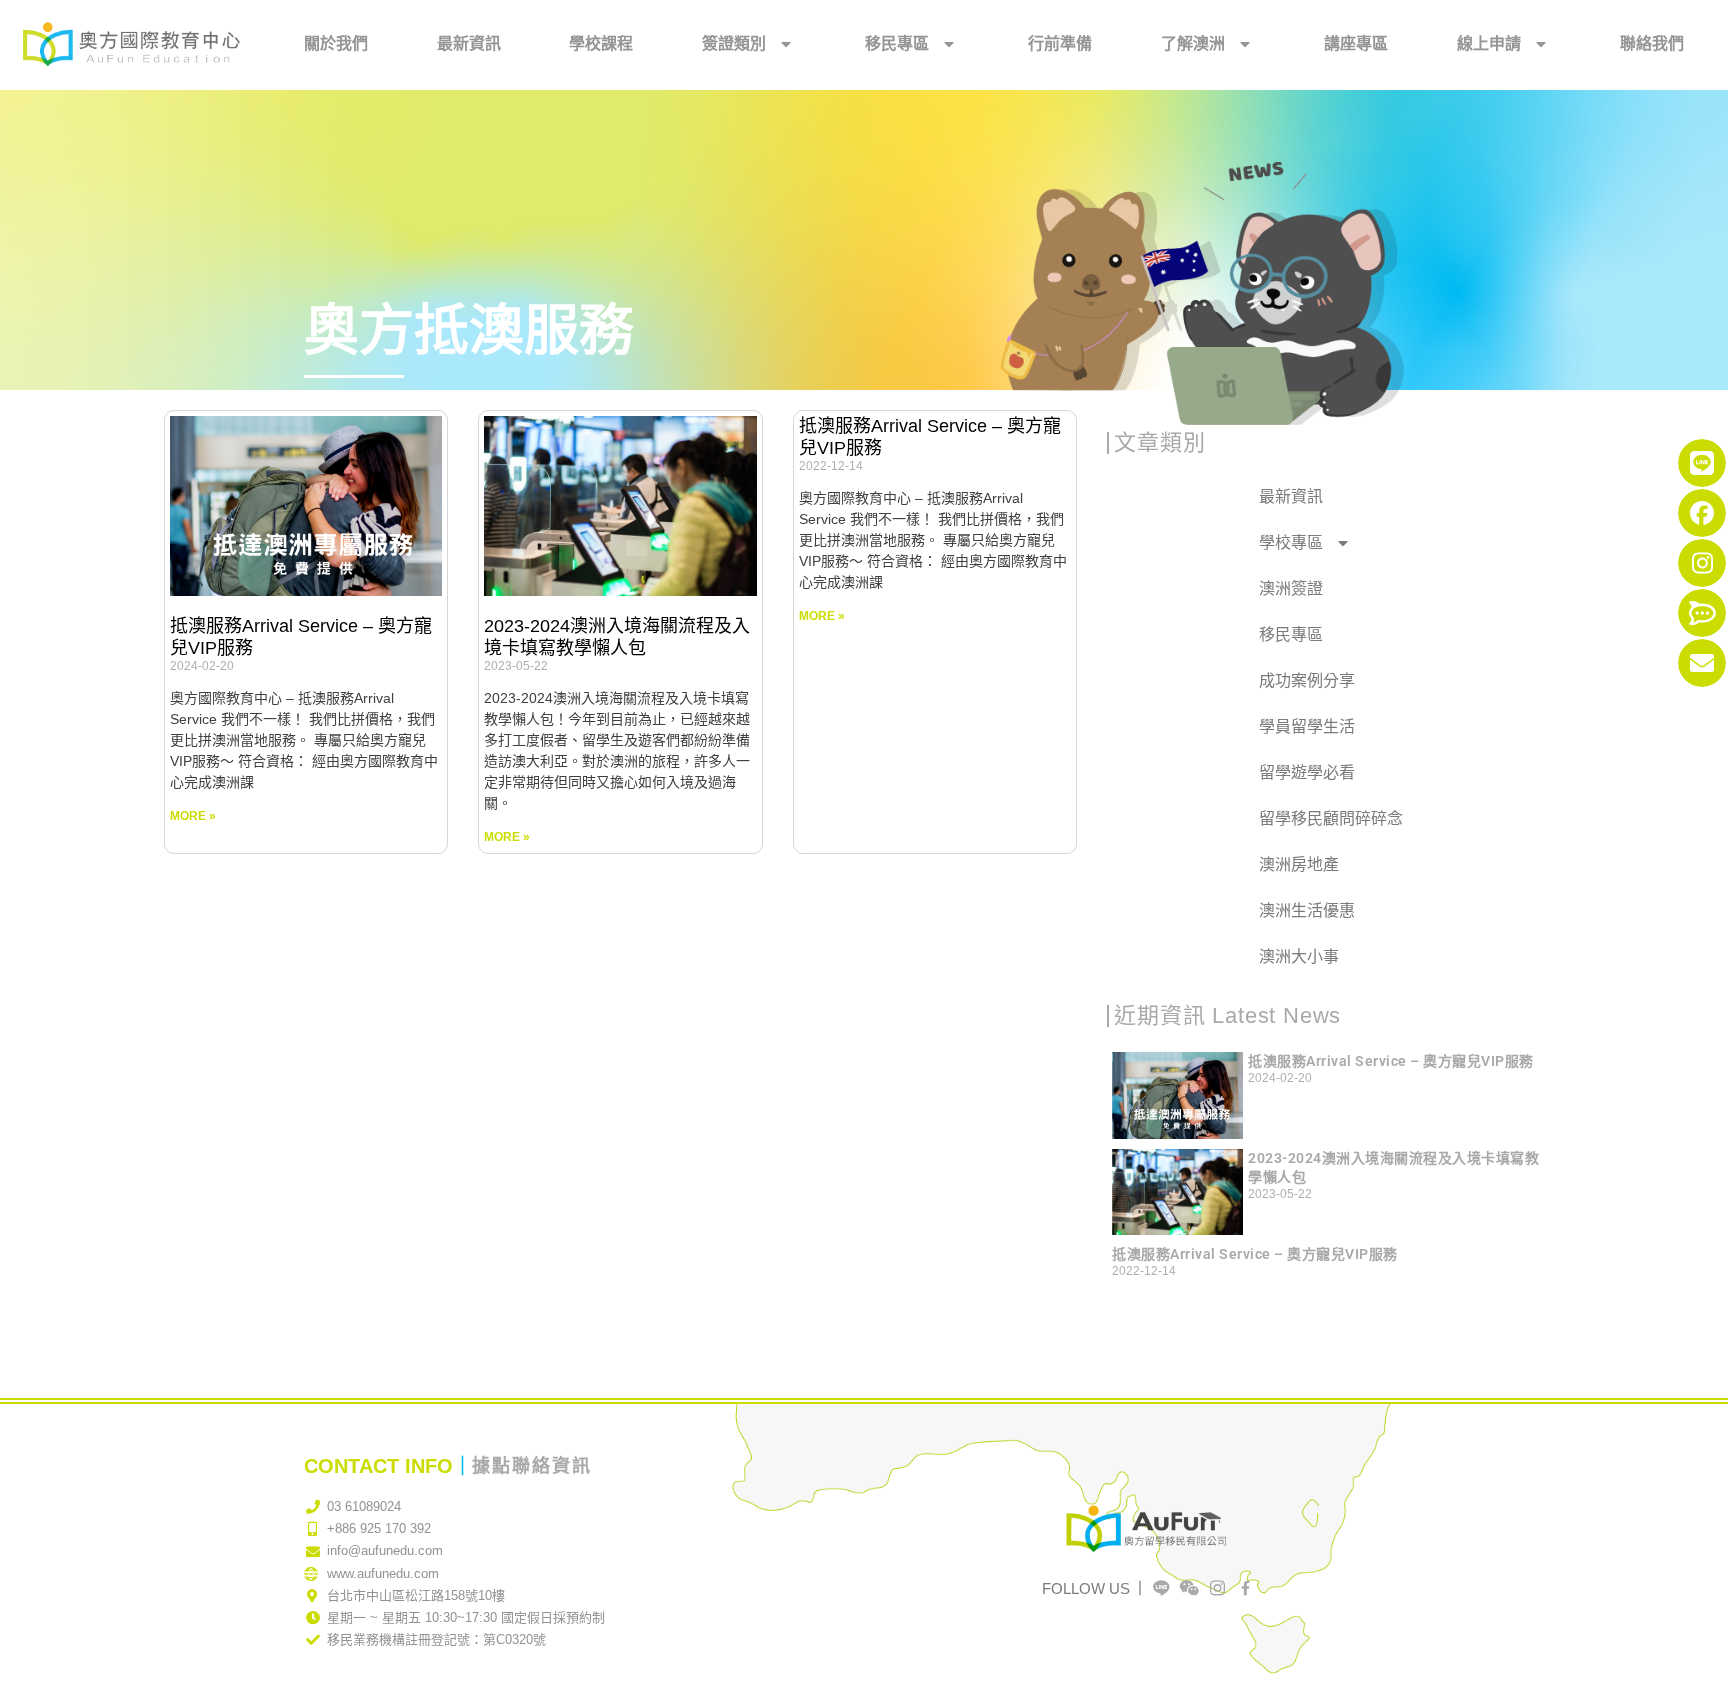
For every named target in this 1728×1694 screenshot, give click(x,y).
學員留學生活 (1307, 726)
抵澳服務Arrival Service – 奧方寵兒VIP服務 (1391, 1061)
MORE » (193, 816)
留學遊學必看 (1307, 772)
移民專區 (897, 43)
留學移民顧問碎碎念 (1331, 818)
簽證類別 (734, 43)
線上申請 (1489, 43)
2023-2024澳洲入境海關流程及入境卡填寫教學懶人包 (617, 637)
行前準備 (1060, 43)
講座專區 (1356, 43)
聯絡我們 (1652, 43)
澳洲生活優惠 (1307, 910)
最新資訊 (469, 43)
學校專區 (1291, 542)
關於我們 (336, 43)
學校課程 (601, 43)
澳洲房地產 (1299, 864)
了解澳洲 (1193, 43)
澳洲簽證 (1291, 588)
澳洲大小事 (1299, 956)
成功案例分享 (1307, 680)
